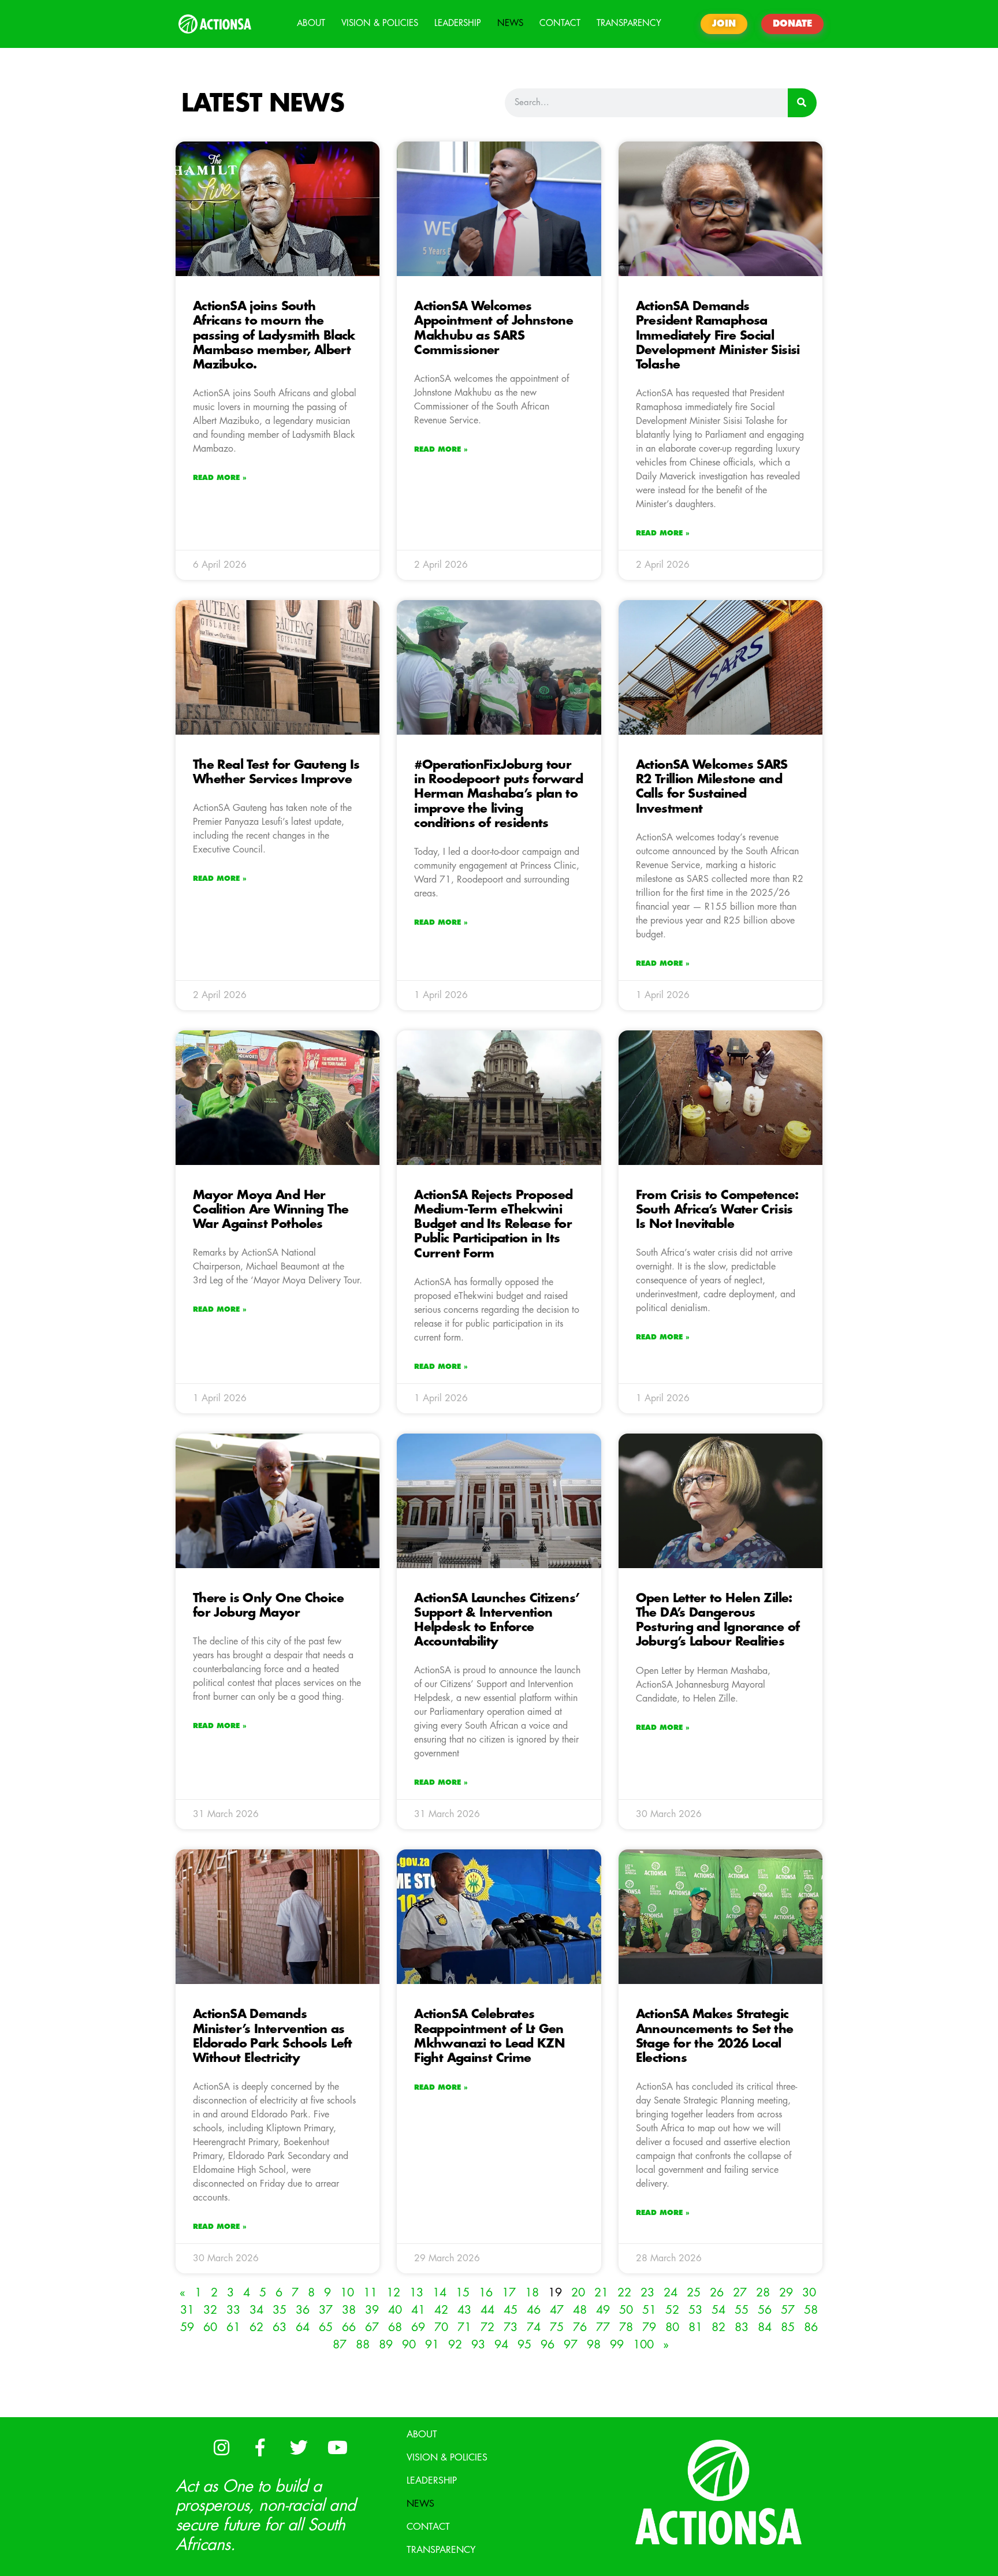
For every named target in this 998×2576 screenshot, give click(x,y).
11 (370, 2293)
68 (395, 2327)
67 (372, 2327)
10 (347, 2293)
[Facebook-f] (260, 2448)
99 (617, 2345)
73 (511, 2327)
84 (765, 2327)
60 (210, 2327)
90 (409, 2345)
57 (788, 2310)
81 (695, 2327)
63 (280, 2327)
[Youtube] (337, 2448)
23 (647, 2293)
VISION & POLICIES (380, 23)
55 (742, 2310)
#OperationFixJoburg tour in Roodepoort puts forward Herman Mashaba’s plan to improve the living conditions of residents (498, 794)
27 (740, 2293)
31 (187, 2310)
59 (187, 2327)
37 (326, 2310)
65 (326, 2327)
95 (524, 2345)
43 (464, 2310)
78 (626, 2327)
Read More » (220, 478)
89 (386, 2345)
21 (601, 2293)
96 (548, 2345)
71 (464, 2327)
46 (534, 2310)
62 (256, 2327)
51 (649, 2310)
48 (580, 2310)
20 (578, 2293)
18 (532, 2293)
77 (603, 2327)
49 (603, 2310)
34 (256, 2310)
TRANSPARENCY (629, 23)
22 (624, 2293)
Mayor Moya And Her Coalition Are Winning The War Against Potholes (271, 1210)
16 (486, 2293)
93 (478, 2345)
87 (340, 2345)
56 (765, 2310)
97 (571, 2345)
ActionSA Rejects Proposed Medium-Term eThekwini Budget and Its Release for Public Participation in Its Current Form (493, 1224)
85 (788, 2327)
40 (395, 2310)
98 (594, 2345)
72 (487, 2327)
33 (233, 2310)
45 (511, 2310)
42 (441, 2310)
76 (580, 2327)
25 (694, 2293)
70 (441, 2327)
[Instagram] (221, 2448)
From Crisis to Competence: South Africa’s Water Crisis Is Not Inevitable (717, 1210)
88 (363, 2345)
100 (643, 2345)
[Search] (802, 103)
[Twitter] (299, 2448)
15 (463, 2293)
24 (671, 2293)
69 (418, 2327)
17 (509, 2293)
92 (455, 2345)
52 (672, 2310)
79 (649, 2327)
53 (695, 2310)
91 (432, 2345)
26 (717, 2293)
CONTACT (560, 23)
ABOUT (311, 23)
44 (487, 2310)
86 (811, 2327)
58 (811, 2310)
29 (786, 2293)
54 (718, 2310)
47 (557, 2310)
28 (763, 2293)
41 (418, 2310)
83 (742, 2327)
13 (416, 2293)
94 (501, 2345)
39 (372, 2310)
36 (303, 2310)
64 (303, 2327)
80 (672, 2327)
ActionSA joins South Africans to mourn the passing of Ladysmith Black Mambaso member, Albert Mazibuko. (274, 336)
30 (809, 2293)
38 (349, 2310)
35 (280, 2310)
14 (440, 2293)
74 (534, 2327)
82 (718, 2327)
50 (626, 2310)
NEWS (510, 23)
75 (557, 2327)
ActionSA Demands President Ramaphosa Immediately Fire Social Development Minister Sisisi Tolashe (718, 336)
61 (233, 2327)
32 (210, 2310)
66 (349, 2327)
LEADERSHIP (458, 23)
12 (393, 2293)
